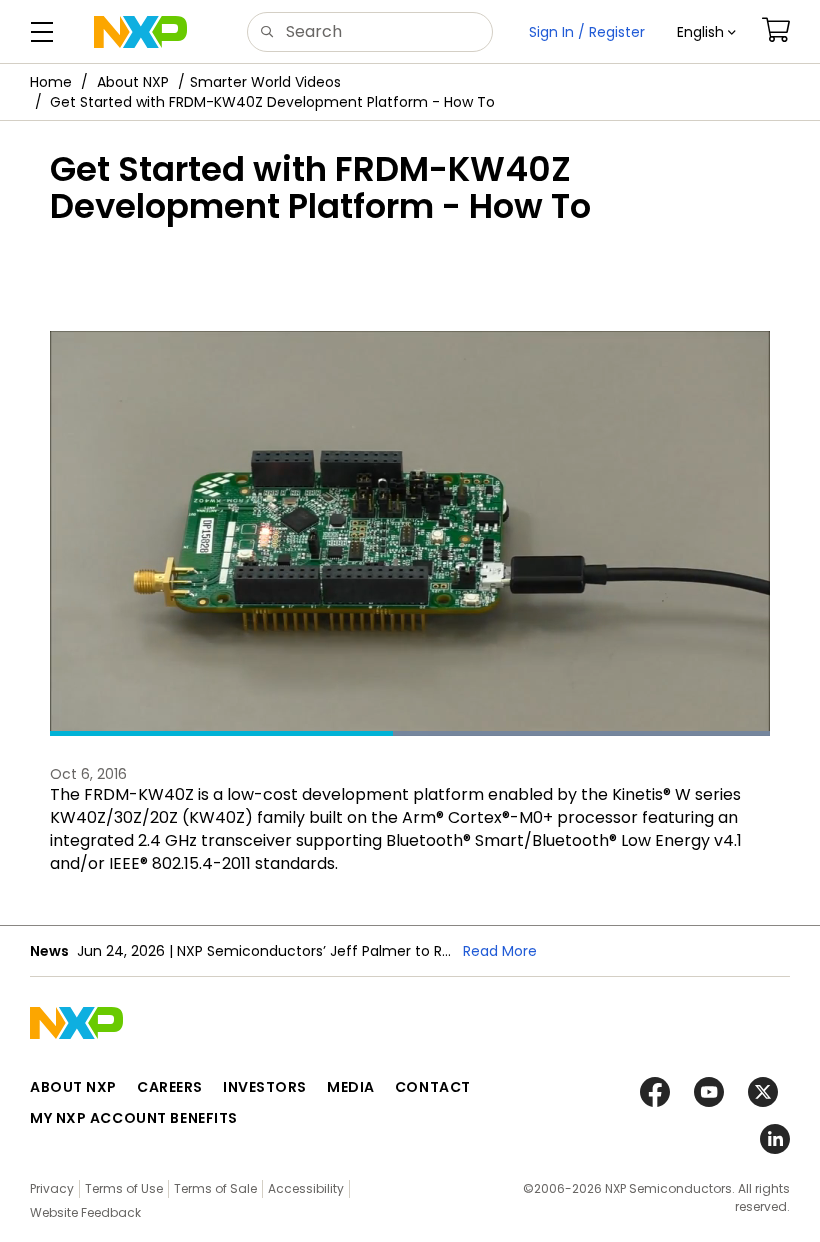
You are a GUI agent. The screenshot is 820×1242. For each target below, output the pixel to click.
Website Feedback (85, 1212)
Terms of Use (124, 1188)
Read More (500, 951)
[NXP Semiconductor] (140, 32)
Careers (170, 1087)
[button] (706, 32)
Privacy (52, 1188)
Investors (265, 1087)
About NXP (133, 82)
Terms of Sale (215, 1188)
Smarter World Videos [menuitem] (265, 82)
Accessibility (306, 1188)
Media (351, 1087)
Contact (433, 1087)
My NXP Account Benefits (134, 1118)
